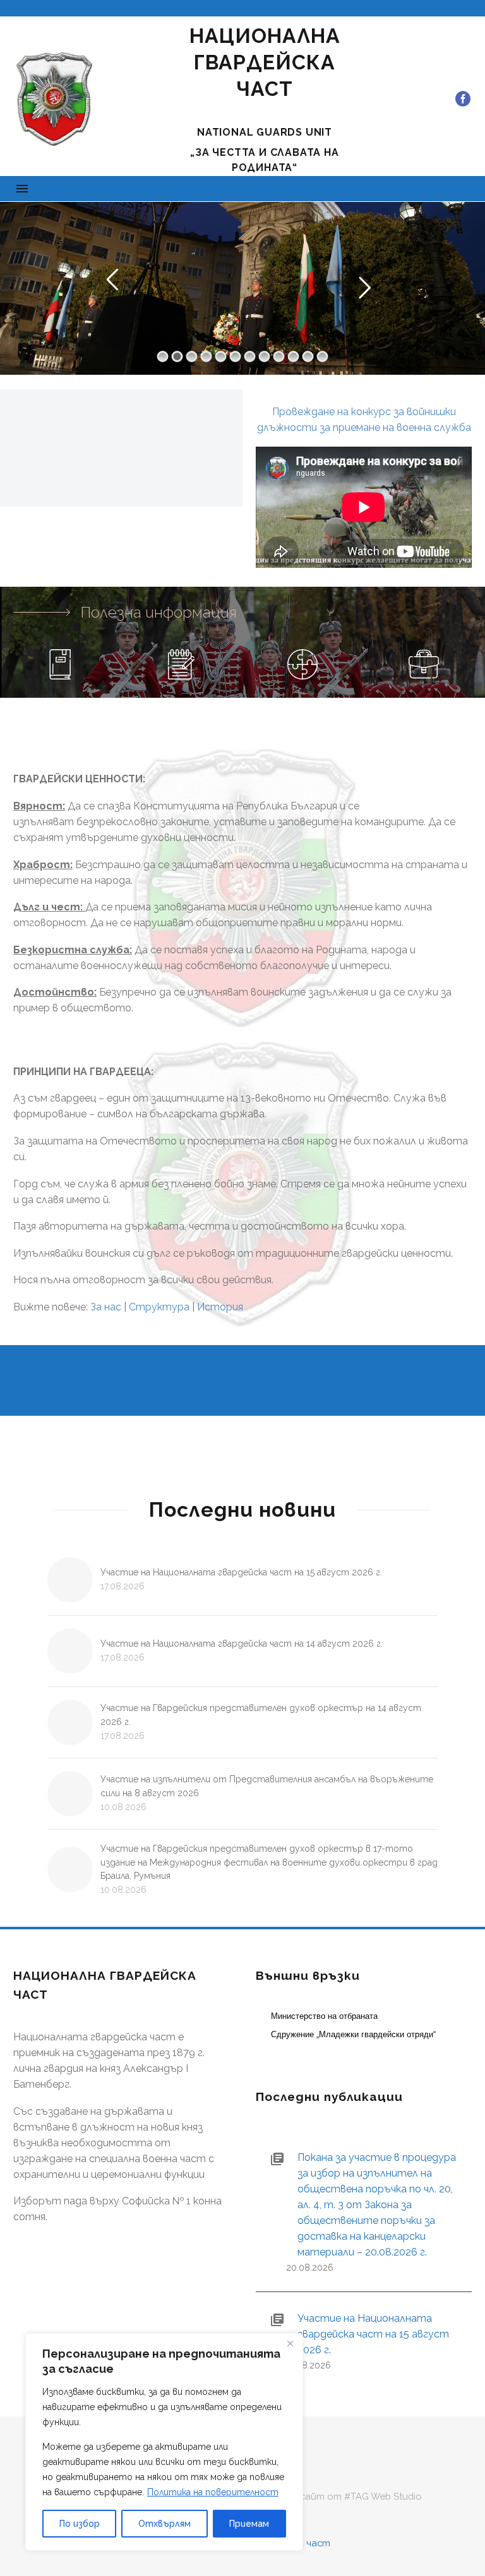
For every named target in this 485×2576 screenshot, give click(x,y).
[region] (164, 2442)
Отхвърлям (165, 2524)
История (220, 1307)
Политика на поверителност (213, 2492)
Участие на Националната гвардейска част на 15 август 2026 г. (241, 1572)
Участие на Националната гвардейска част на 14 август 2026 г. (242, 1644)
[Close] (290, 2344)
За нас (106, 1307)
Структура (159, 1307)
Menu (22, 189)
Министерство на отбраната (324, 2016)
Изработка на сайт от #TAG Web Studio (326, 2497)
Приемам (249, 2524)
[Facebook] (463, 99)
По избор (80, 2524)
